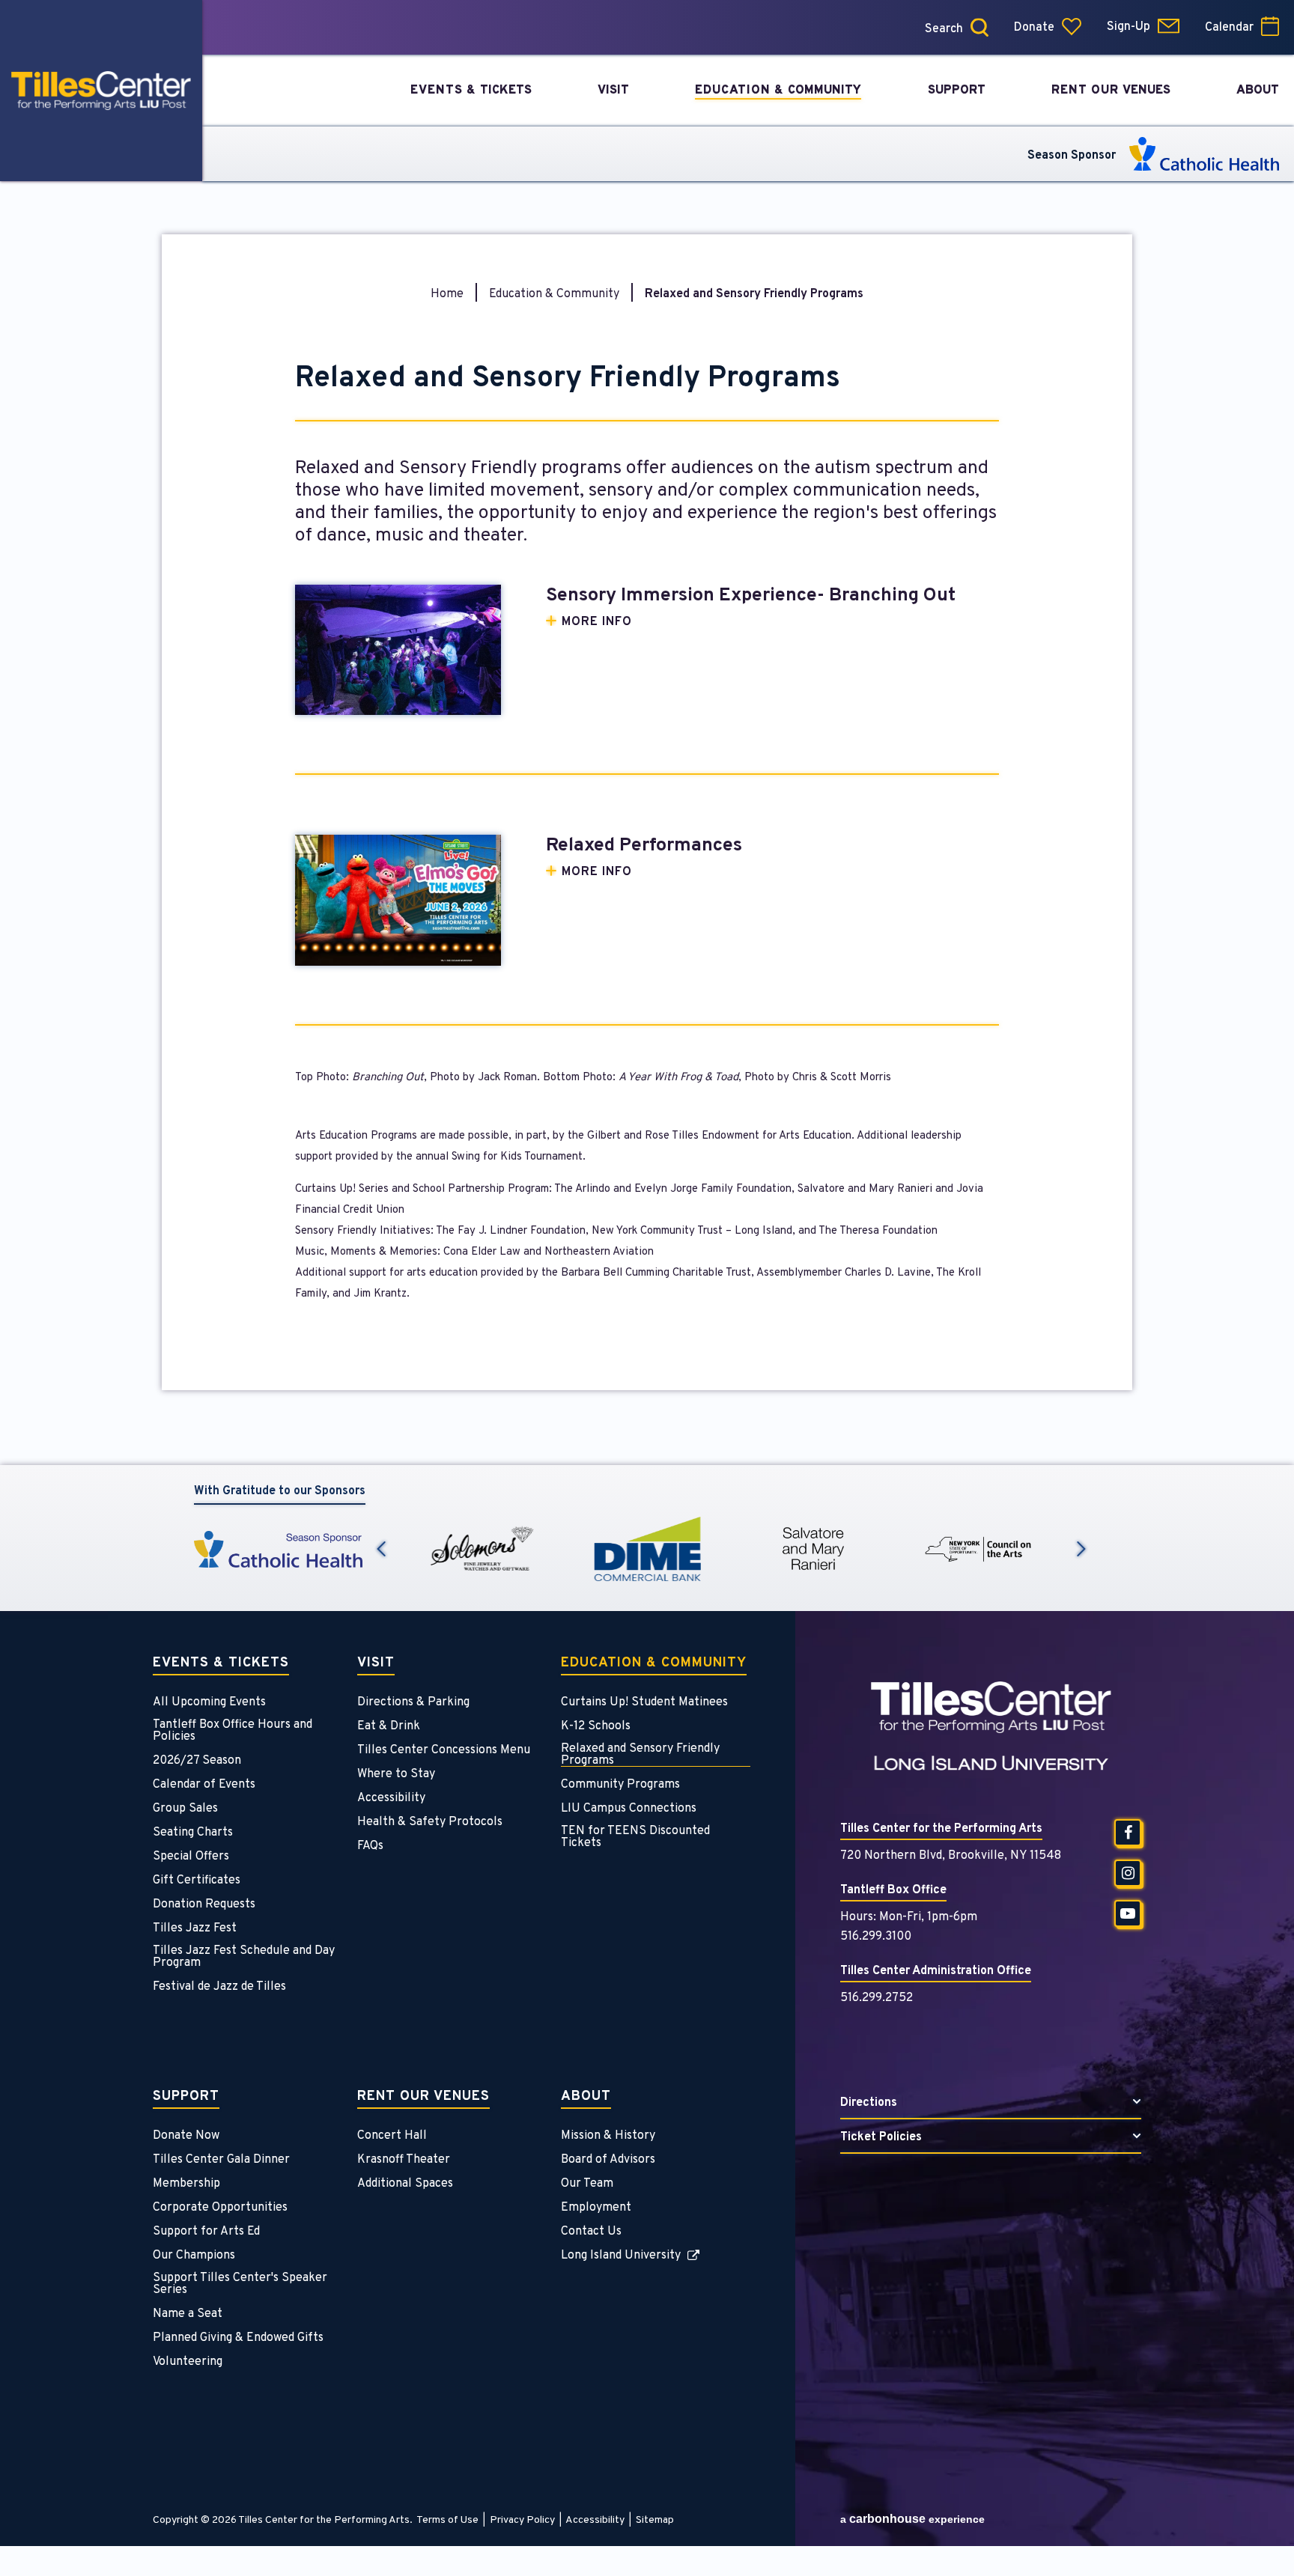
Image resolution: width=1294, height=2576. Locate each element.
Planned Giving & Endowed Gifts (238, 2338)
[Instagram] (1128, 1873)
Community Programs (620, 1785)
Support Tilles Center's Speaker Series (240, 2284)
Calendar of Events (204, 1785)
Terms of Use (447, 2520)
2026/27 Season (197, 1761)
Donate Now (186, 2136)
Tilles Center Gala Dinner (221, 2160)
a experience (912, 2519)
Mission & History (608, 2136)
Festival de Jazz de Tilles (219, 1987)
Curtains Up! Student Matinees (644, 1702)
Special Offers (191, 1857)
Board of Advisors (608, 2160)
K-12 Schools (596, 1726)
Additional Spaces (405, 2184)
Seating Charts (193, 1833)
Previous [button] (381, 1549)
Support (186, 2098)
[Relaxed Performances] (398, 900)
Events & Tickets (221, 1664)
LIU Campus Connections (629, 1809)
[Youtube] (1128, 1913)
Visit (376, 1664)
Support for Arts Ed (206, 2232)
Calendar (1229, 28)
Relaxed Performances (644, 846)
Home (447, 294)
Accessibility (391, 1798)
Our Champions (194, 2256)
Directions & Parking (413, 1702)
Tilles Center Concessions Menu (444, 1750)
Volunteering (188, 2362)
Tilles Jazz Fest (195, 1928)
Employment (596, 2208)
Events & (471, 91)
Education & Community (554, 294)
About (586, 2098)
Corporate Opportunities (220, 2208)
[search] (901, 27)
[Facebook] (1128, 1833)
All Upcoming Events (209, 1702)
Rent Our (1111, 91)
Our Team (587, 2184)
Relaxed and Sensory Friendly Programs (640, 1755)
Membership (186, 2184)
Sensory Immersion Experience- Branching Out (751, 596)
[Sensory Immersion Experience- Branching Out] (398, 650)
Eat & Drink (389, 1726)
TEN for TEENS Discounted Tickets (635, 1837)
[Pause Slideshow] (1081, 1515)
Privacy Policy (522, 2520)
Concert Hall (392, 2136)
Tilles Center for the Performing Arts (101, 91)
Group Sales (185, 1809)
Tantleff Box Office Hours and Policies (233, 1731)
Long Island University (621, 2256)
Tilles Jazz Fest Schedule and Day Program (244, 1957)
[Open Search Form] (979, 27)
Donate (1034, 28)
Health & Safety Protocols (430, 1822)
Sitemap (655, 2520)
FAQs (370, 1846)
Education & (778, 91)
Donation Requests (204, 1904)
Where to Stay (396, 1774)
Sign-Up (1129, 27)
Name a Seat (188, 2314)
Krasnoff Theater (404, 2160)
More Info (597, 622)
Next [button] (1081, 1549)
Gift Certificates (197, 1881)
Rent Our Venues (423, 2098)
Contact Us (591, 2232)
